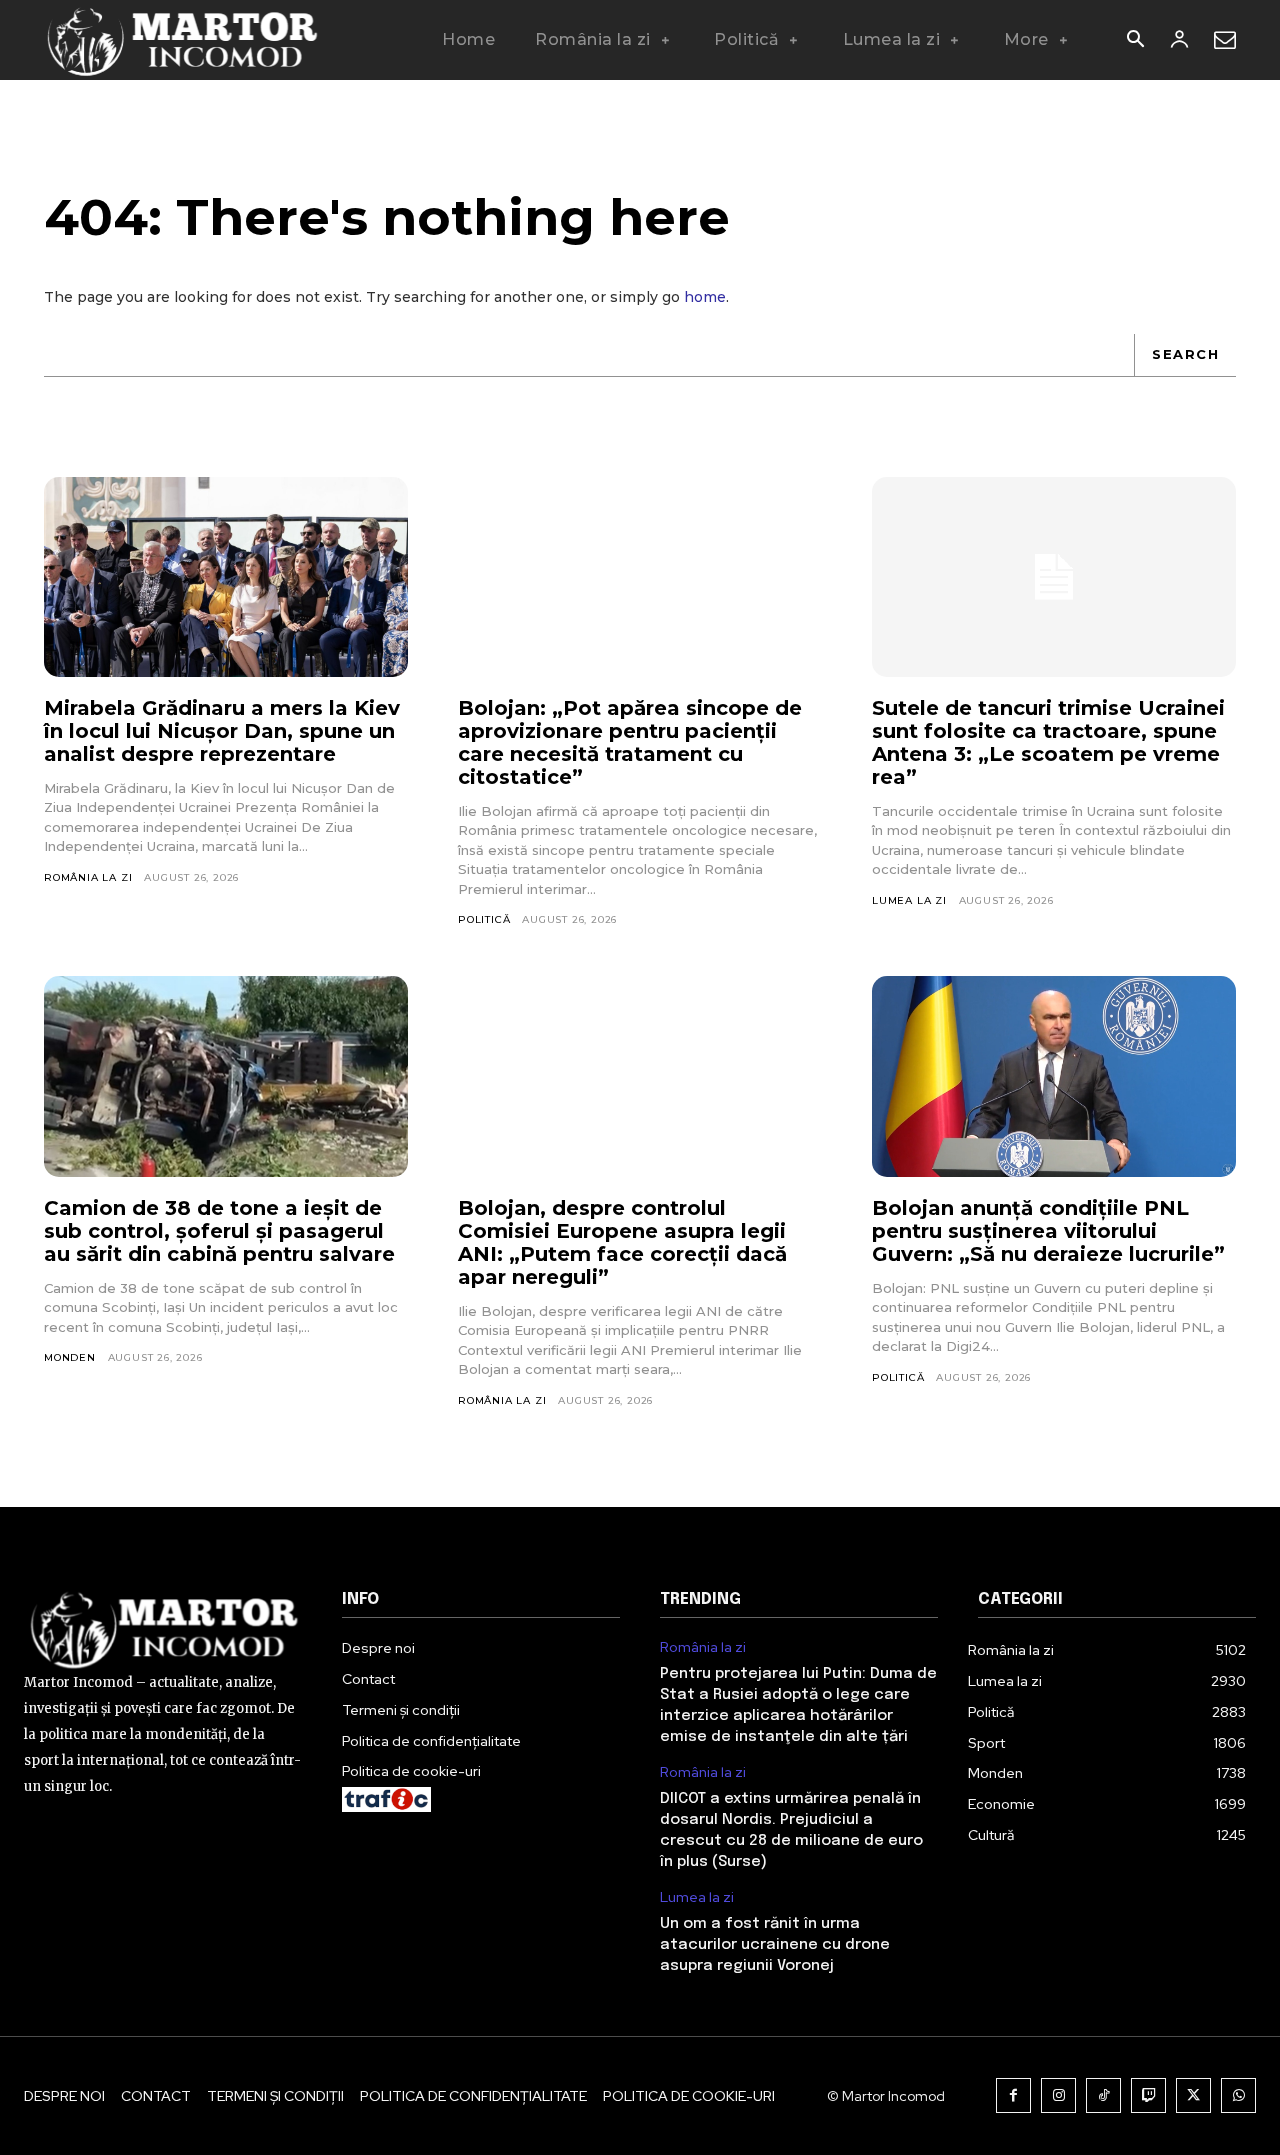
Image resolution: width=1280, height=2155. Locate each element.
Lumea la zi (909, 900)
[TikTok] (1103, 2095)
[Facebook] (1013, 2095)
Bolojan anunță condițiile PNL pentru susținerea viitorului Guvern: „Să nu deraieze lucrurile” (1048, 1231)
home (705, 297)
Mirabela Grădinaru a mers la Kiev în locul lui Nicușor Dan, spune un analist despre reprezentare (222, 731)
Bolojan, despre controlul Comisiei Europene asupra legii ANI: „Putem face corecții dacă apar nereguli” (622, 1242)
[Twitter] (1193, 2095)
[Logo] (183, 40)
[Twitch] (1148, 2095)
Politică (484, 919)
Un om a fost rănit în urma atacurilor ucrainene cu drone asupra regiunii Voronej (775, 1945)
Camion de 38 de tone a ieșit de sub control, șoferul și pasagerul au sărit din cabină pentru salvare (219, 1231)
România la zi (88, 877)
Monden (70, 1357)
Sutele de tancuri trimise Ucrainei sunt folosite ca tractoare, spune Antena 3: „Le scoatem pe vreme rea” (1048, 742)
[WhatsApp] (1238, 2095)
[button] (1135, 41)
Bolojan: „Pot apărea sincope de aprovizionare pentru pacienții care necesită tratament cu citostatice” (630, 742)
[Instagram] (1058, 2095)
